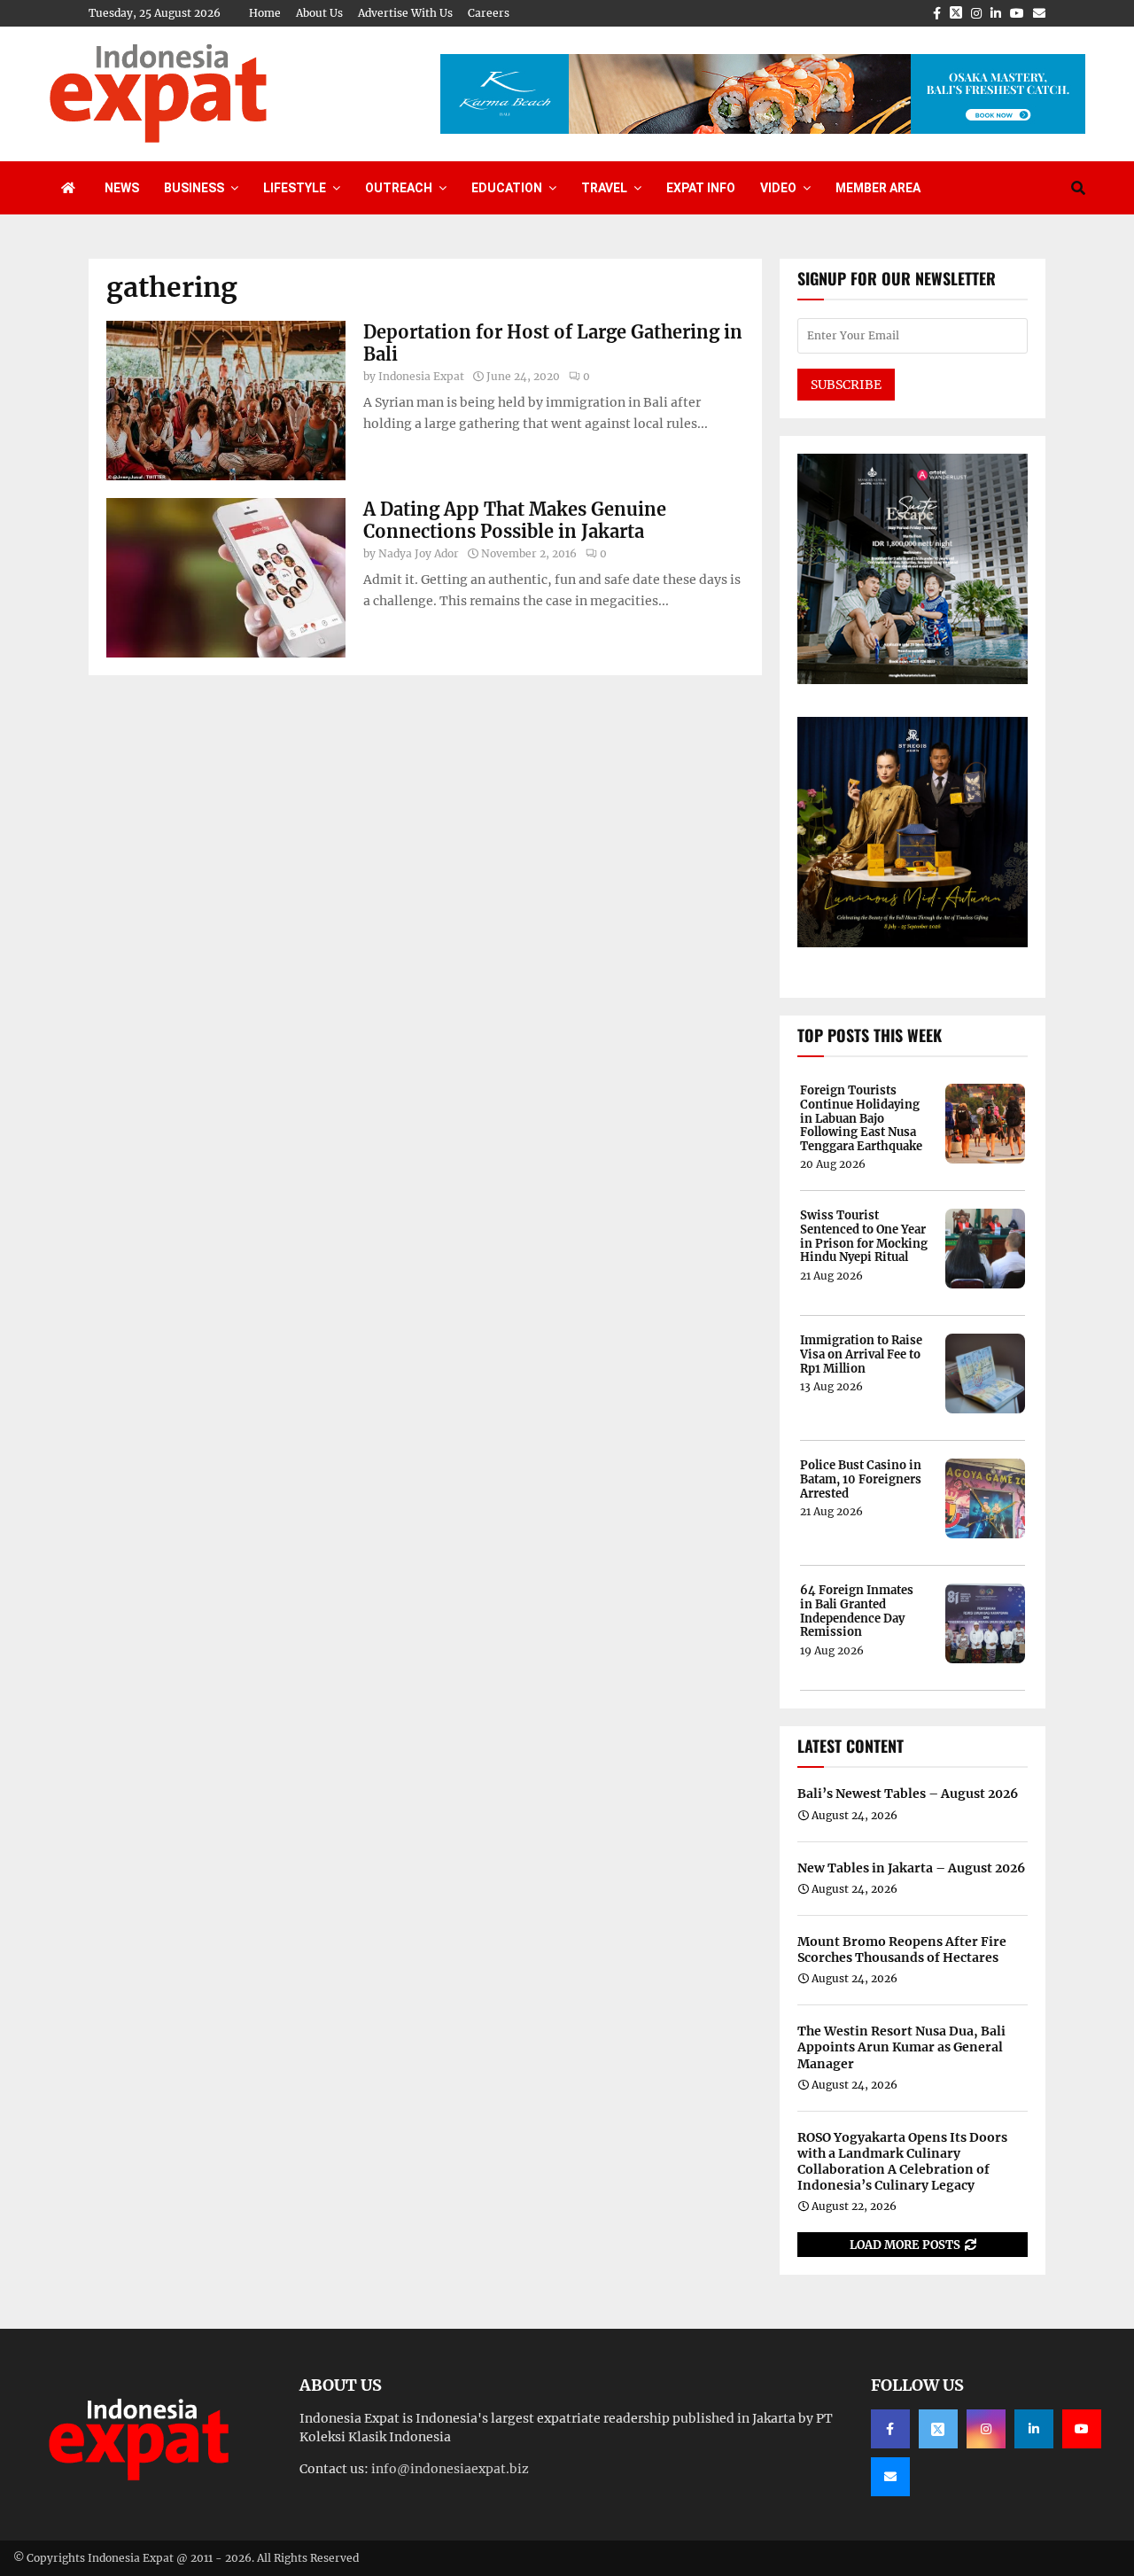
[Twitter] (938, 2429)
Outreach (399, 188)
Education (507, 188)
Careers (489, 13)
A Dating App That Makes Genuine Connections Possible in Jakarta (515, 520)
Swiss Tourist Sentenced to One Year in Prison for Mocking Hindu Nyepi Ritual (864, 1236)
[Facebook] (890, 2429)
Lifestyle (295, 188)
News (122, 188)
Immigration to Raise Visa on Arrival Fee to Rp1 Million (861, 1354)
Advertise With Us (405, 13)
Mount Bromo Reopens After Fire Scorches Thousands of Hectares (902, 1950)
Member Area (878, 188)
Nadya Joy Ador (419, 553)
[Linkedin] (1034, 2429)
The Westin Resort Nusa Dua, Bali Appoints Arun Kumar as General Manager (901, 2047)
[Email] (890, 2477)
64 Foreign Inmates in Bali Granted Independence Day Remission (857, 1611)
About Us (319, 13)
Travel (604, 188)
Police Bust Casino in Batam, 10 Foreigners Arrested (861, 1479)
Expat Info (701, 188)
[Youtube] (1082, 2429)
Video (778, 188)
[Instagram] (986, 2429)
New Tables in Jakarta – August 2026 (911, 1868)
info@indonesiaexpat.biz (450, 2469)
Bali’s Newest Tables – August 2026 (908, 1794)
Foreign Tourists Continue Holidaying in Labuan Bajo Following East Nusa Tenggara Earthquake (861, 1118)
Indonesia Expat (421, 376)
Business (194, 188)
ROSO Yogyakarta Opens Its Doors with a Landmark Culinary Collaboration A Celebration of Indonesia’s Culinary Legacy (902, 2162)
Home (265, 13)
